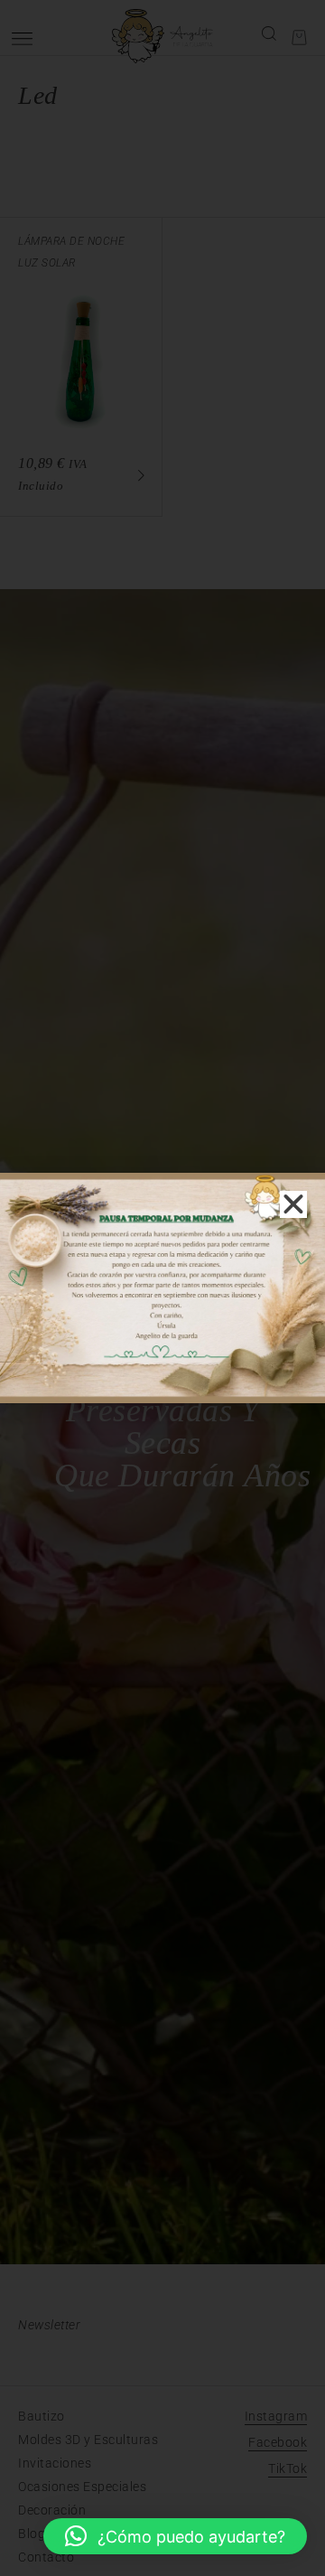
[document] (162, 1288)
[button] (175, 2536)
